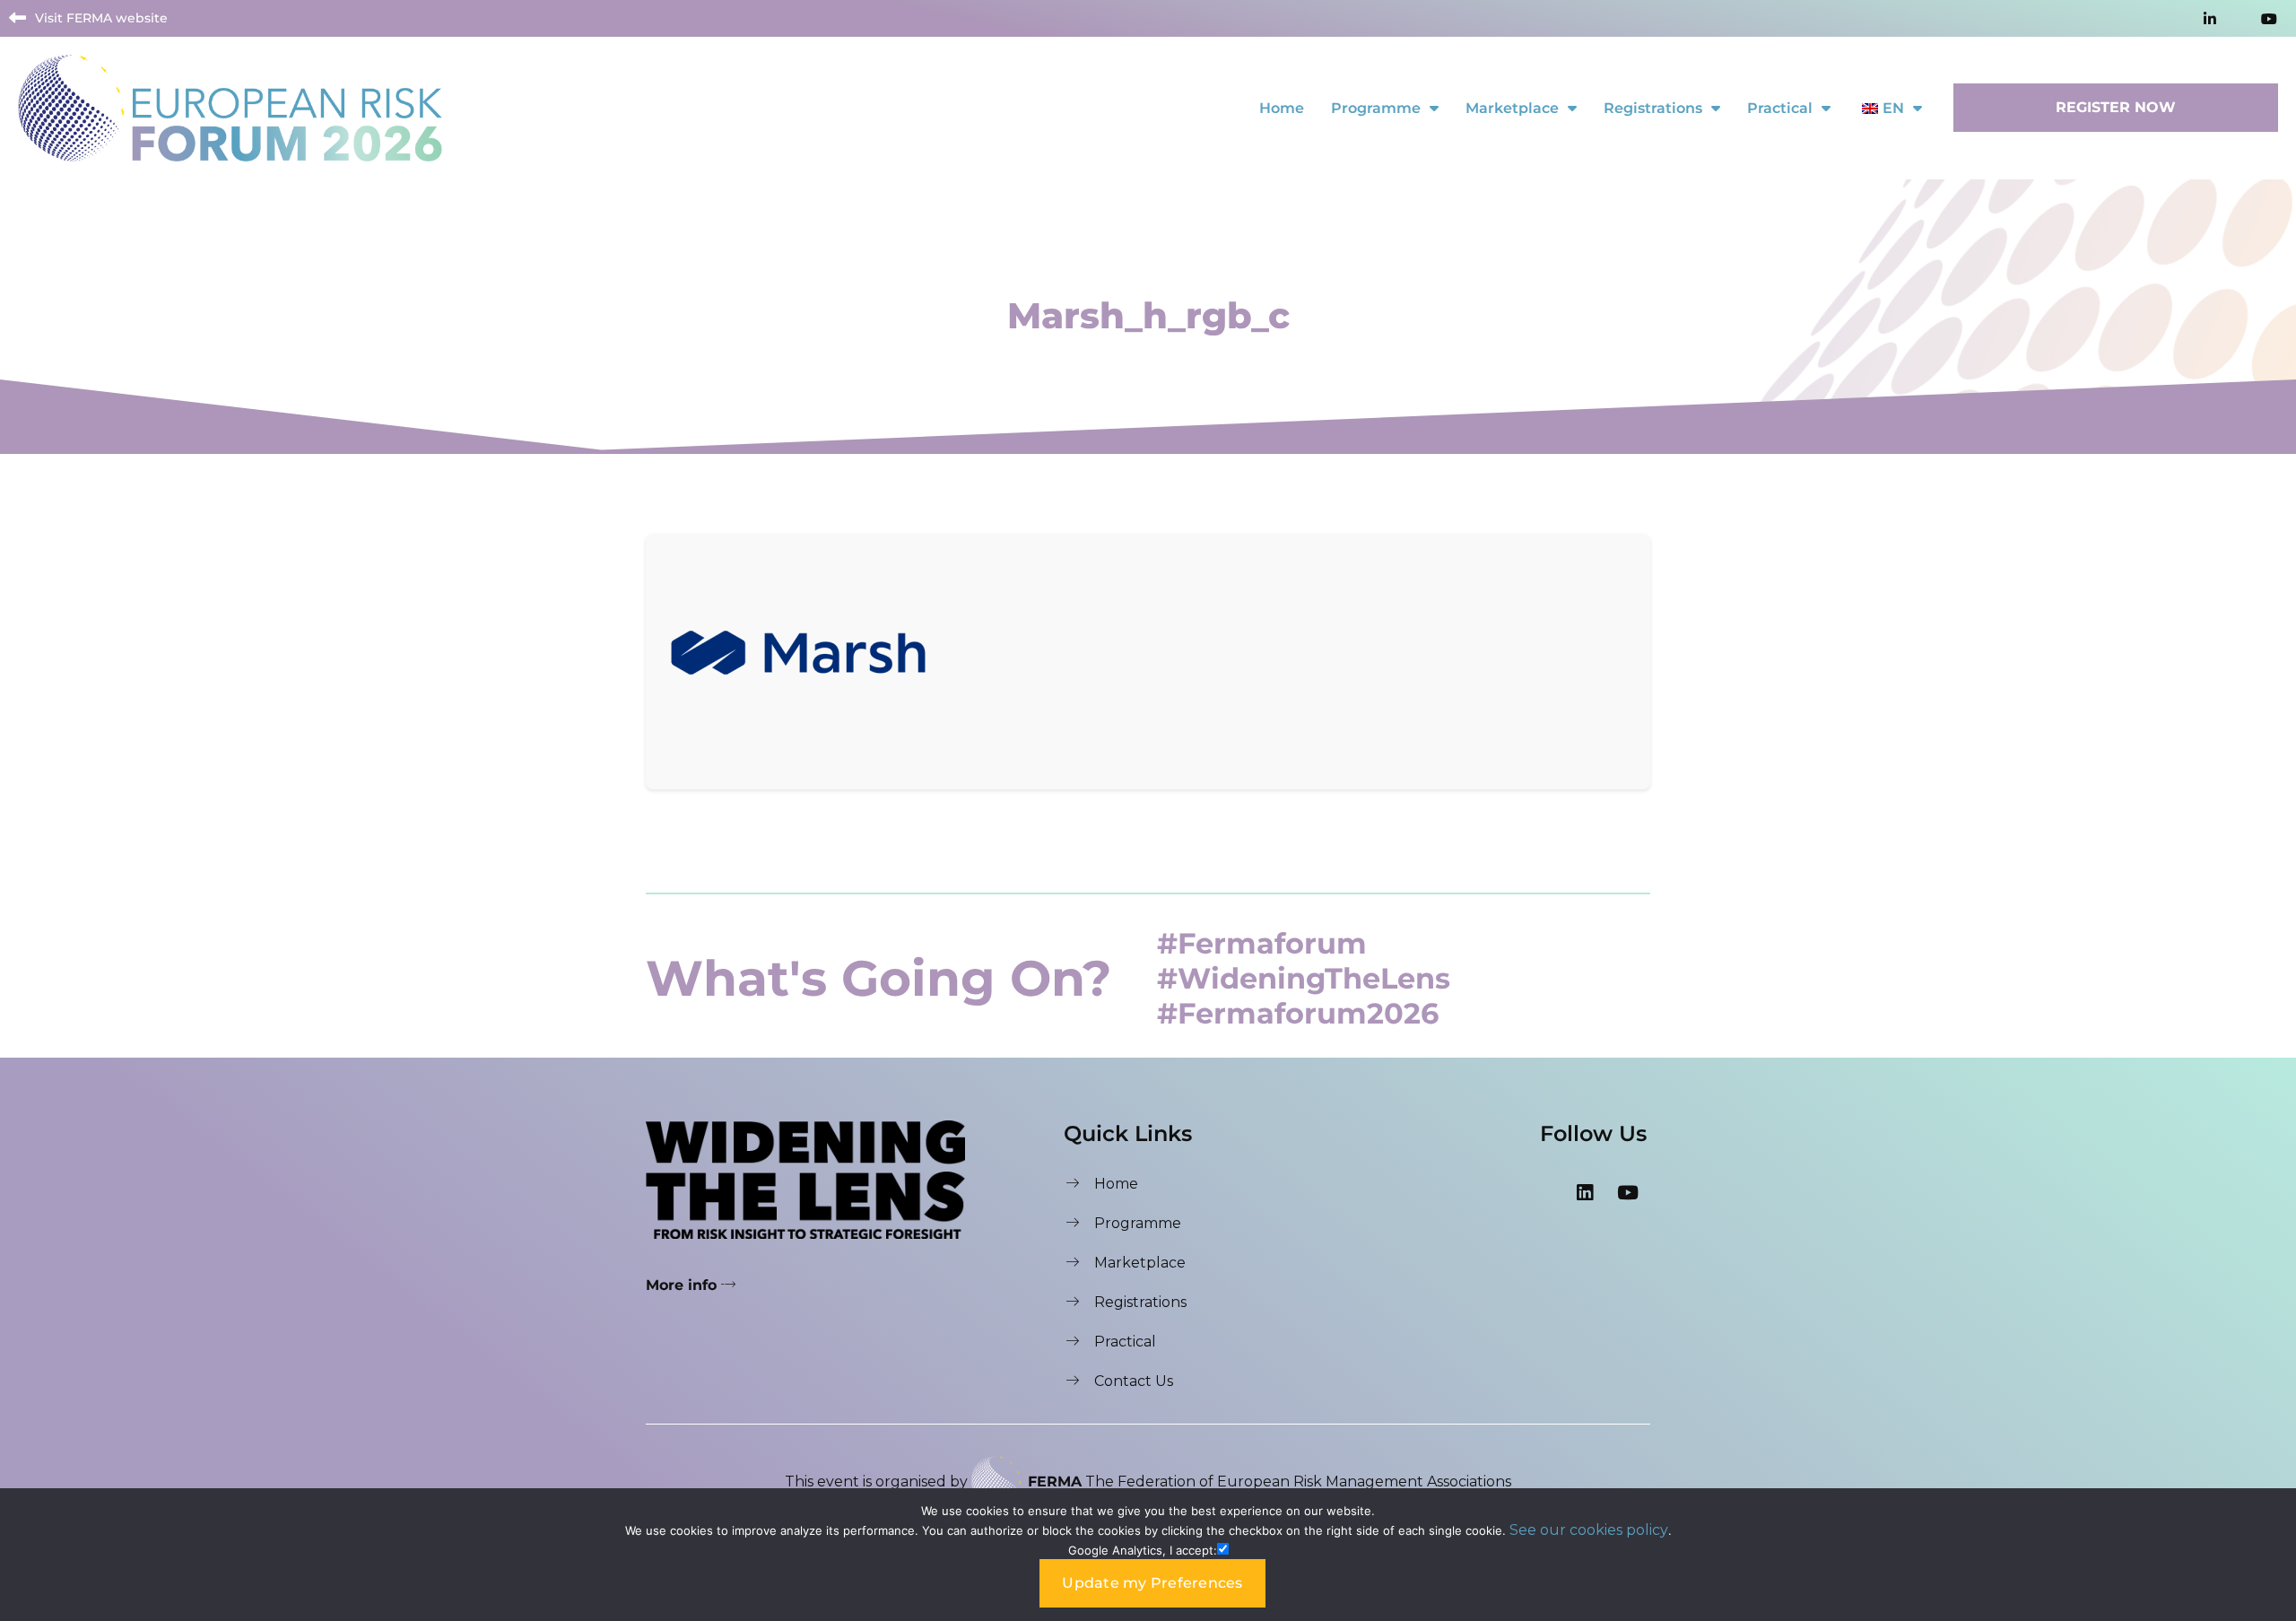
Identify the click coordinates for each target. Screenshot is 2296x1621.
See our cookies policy (1589, 1530)
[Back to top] (2265, 1458)
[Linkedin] (1585, 1192)
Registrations (1653, 108)
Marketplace (1512, 108)
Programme (1376, 108)
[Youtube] (1628, 1192)
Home (1282, 108)
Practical (1780, 108)
